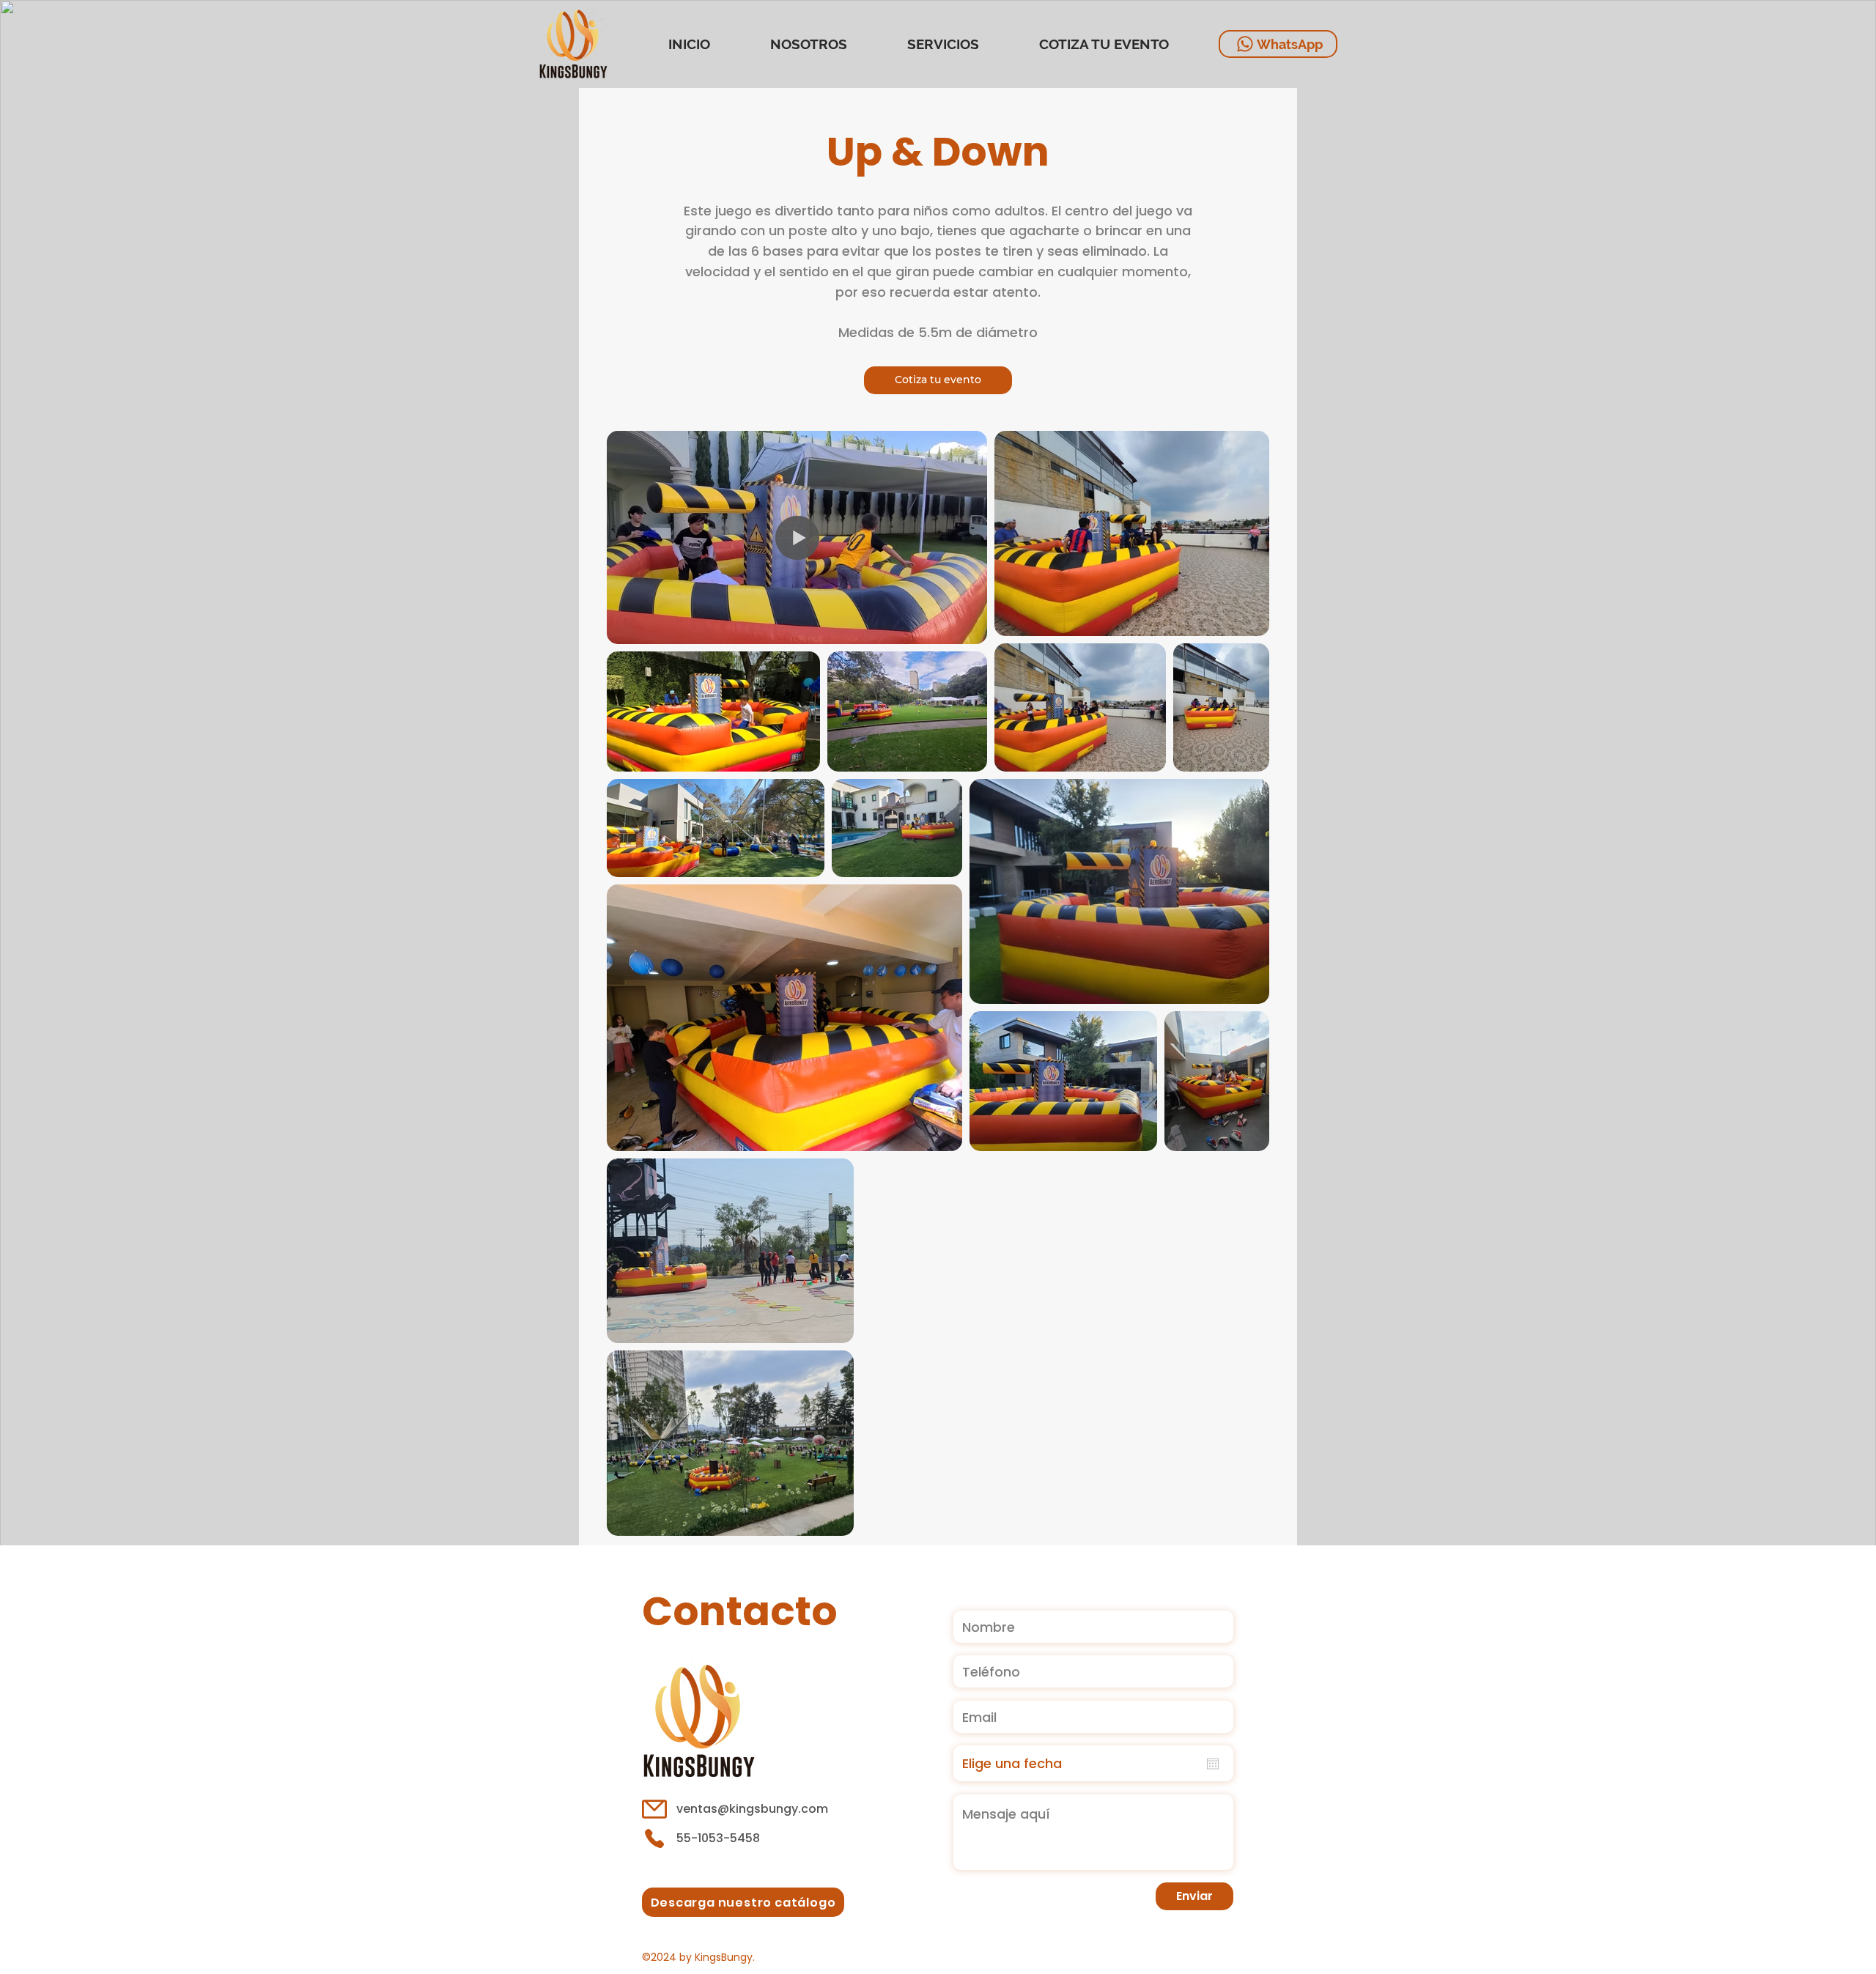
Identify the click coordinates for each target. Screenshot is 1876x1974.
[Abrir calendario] (1213, 1764)
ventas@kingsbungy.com (752, 1809)
